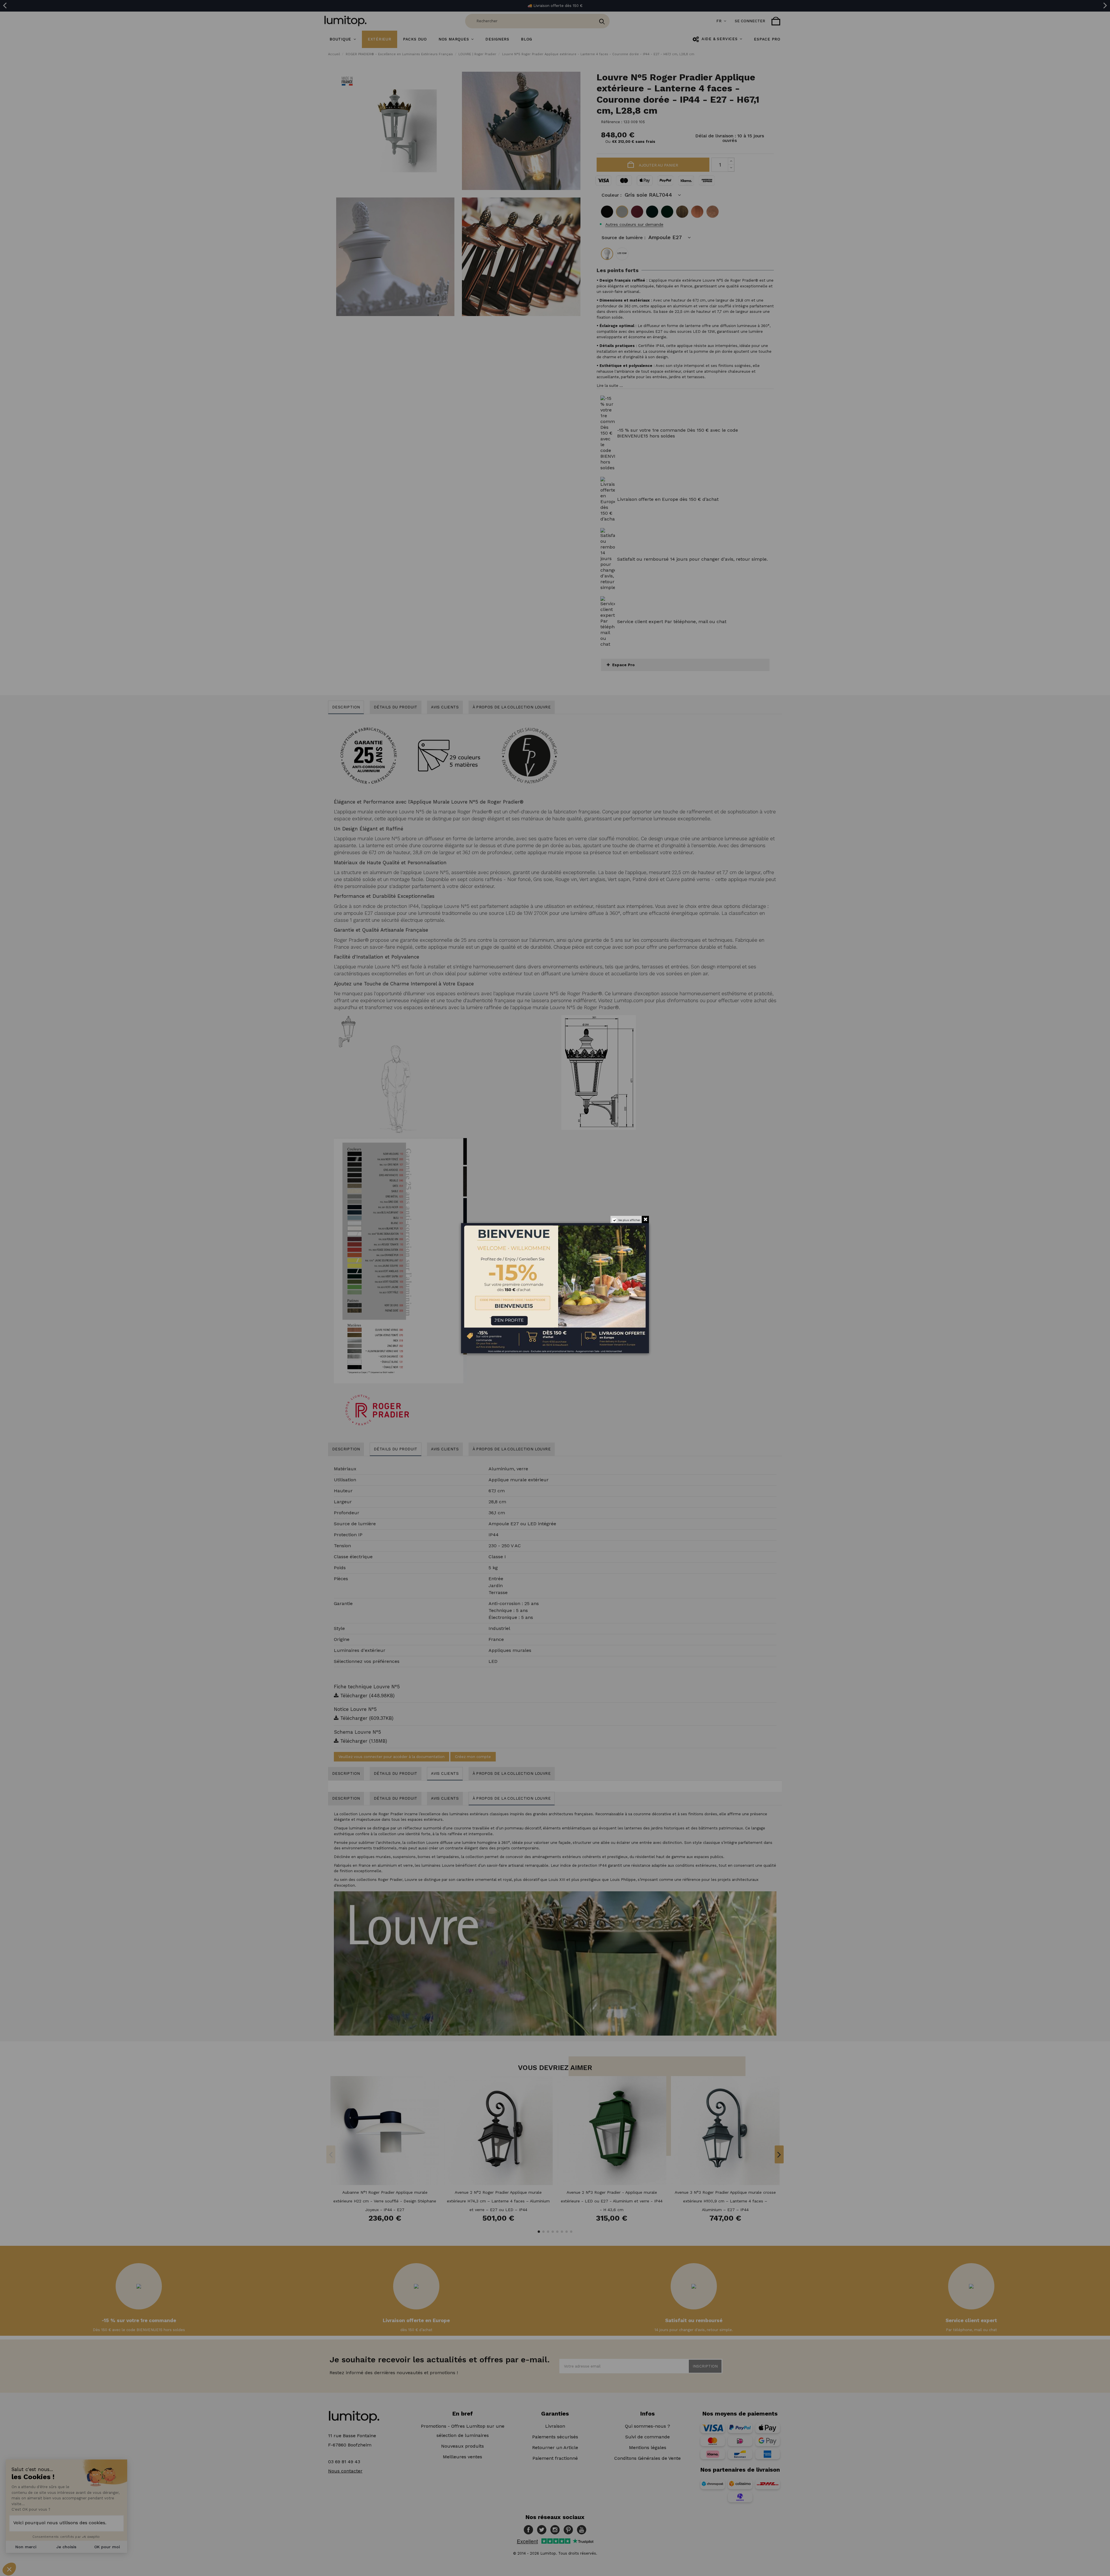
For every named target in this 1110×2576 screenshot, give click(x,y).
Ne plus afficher (629, 1220)
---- (469, 1316)
